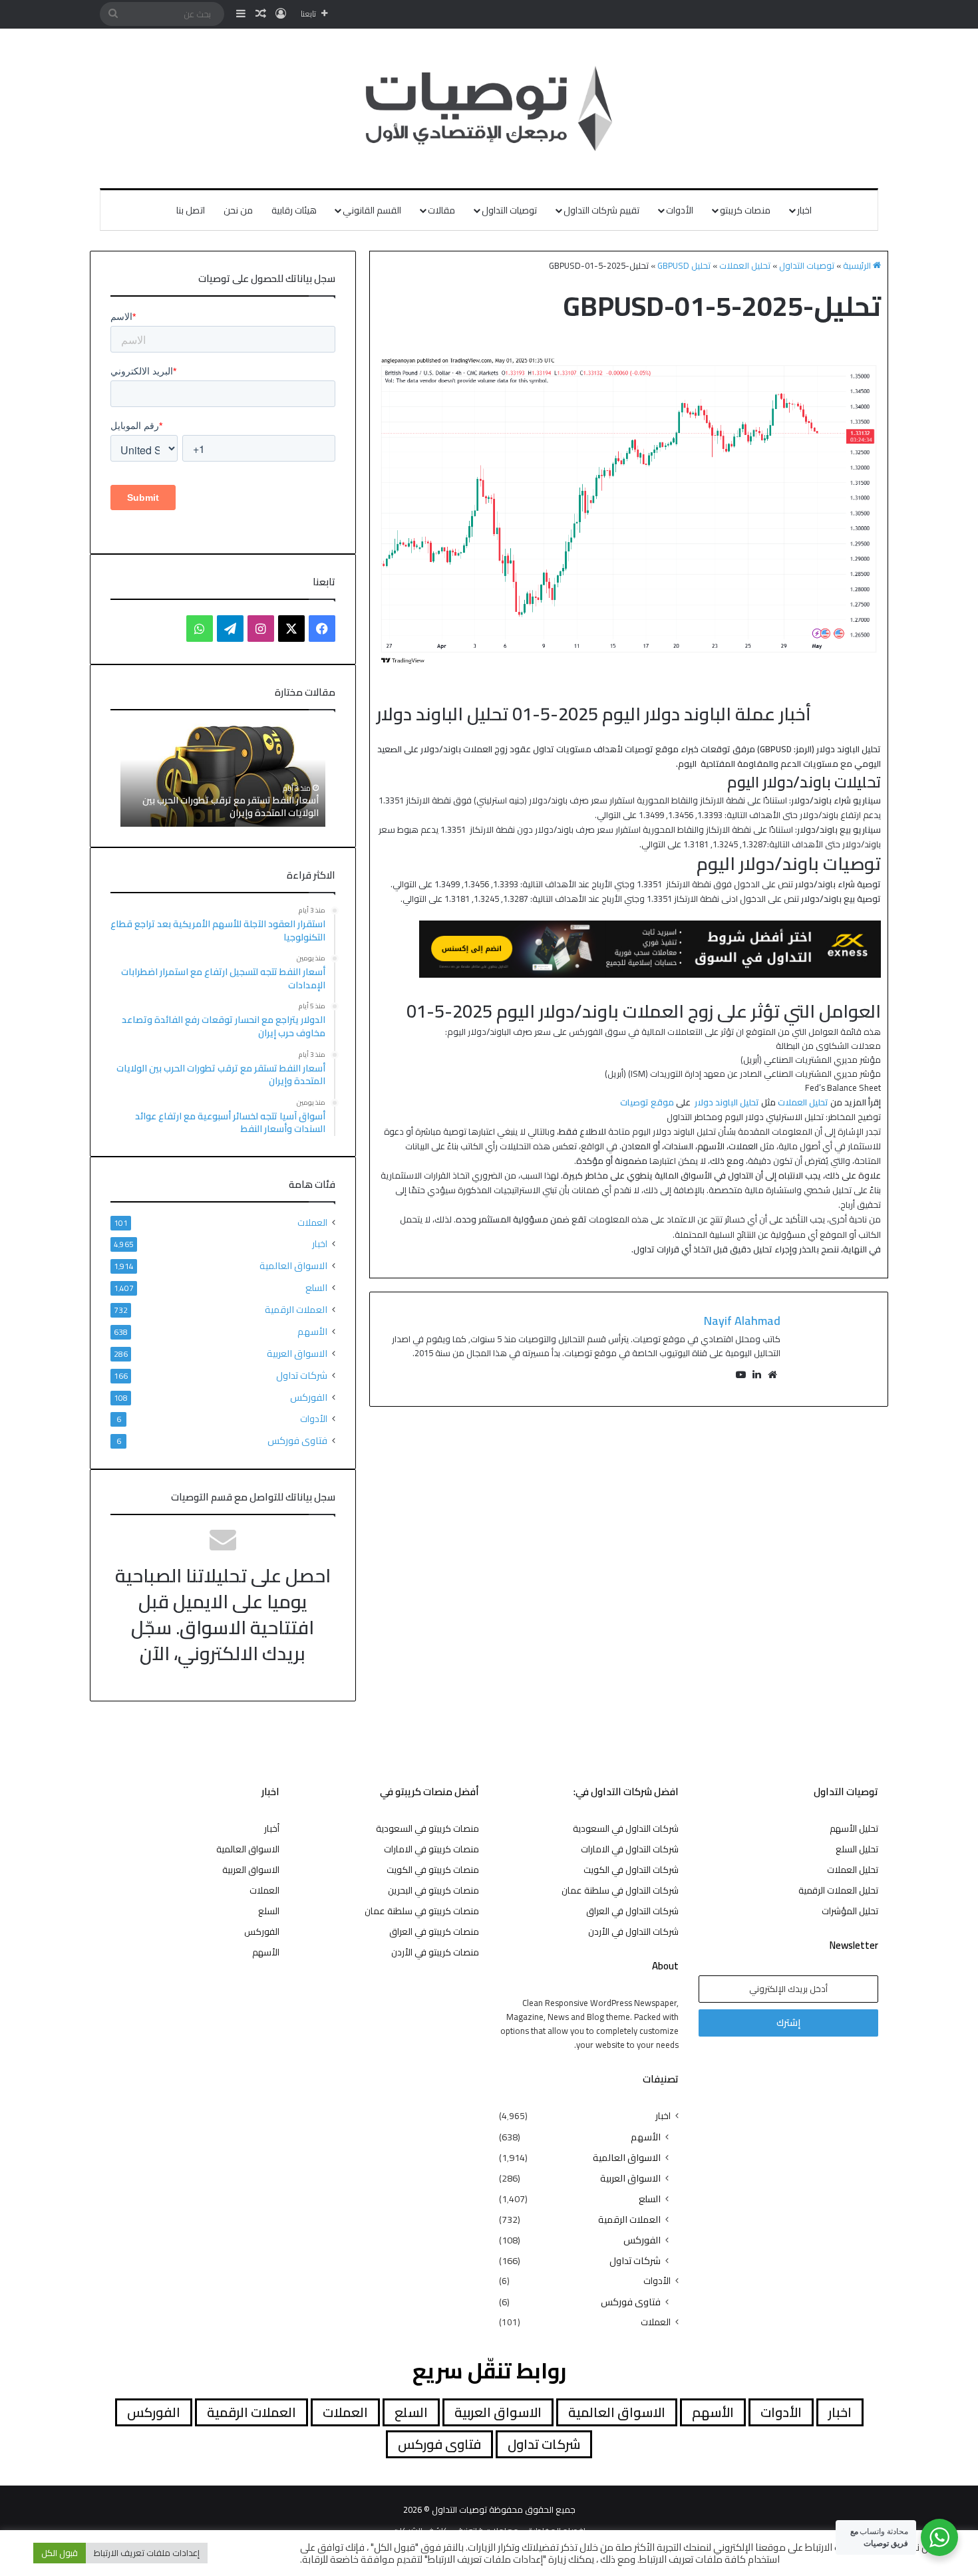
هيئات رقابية (294, 210)
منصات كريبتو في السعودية (427, 1828)
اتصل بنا (191, 210)
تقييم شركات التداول (601, 210)
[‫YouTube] (740, 1375)
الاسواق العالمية (293, 1265)
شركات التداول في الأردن (633, 1932)
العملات (312, 1223)
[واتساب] (200, 629)
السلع (316, 1287)
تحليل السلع (857, 1849)
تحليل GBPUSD (684, 265)
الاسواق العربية (297, 1353)
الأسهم (312, 1331)
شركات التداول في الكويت (631, 1870)
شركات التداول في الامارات (630, 1849)
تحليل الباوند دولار (727, 1102)
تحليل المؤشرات (850, 1911)
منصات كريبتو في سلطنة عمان (422, 1911)
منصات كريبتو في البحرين (433, 1890)
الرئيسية (858, 265)
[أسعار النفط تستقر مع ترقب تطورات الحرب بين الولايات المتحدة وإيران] (223, 775)
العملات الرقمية (296, 1309)
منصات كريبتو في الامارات (431, 1849)
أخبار (272, 1828)
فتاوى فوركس (297, 1440)
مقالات (441, 210)
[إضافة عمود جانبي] (241, 14)
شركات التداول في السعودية (626, 1828)
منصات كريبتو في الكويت (433, 1870)
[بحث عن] (113, 14)
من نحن (238, 210)
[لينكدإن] (756, 1375)
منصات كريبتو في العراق (434, 1932)
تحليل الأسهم (854, 1828)
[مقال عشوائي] (261, 14)
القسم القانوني (372, 210)
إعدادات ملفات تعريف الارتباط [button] (147, 2553)
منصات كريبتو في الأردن (435, 1952)
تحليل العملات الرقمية (838, 1890)
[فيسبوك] (322, 629)
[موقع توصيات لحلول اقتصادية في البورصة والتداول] (489, 108)
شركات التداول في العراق (632, 1911)
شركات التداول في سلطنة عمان (620, 1890)
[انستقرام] (261, 629)
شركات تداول (302, 1375)
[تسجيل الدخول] (281, 14)
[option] (223, 775)
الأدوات (680, 210)
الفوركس (309, 1397)
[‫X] (291, 629)
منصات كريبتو (745, 210)
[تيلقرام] (230, 629)
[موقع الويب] (772, 1375)
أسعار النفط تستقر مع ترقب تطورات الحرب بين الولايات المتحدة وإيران (231, 807)
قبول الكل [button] (60, 2553)
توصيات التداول (509, 210)
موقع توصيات (647, 1102)
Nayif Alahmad (742, 1321)
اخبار (804, 210)
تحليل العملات (745, 265)
